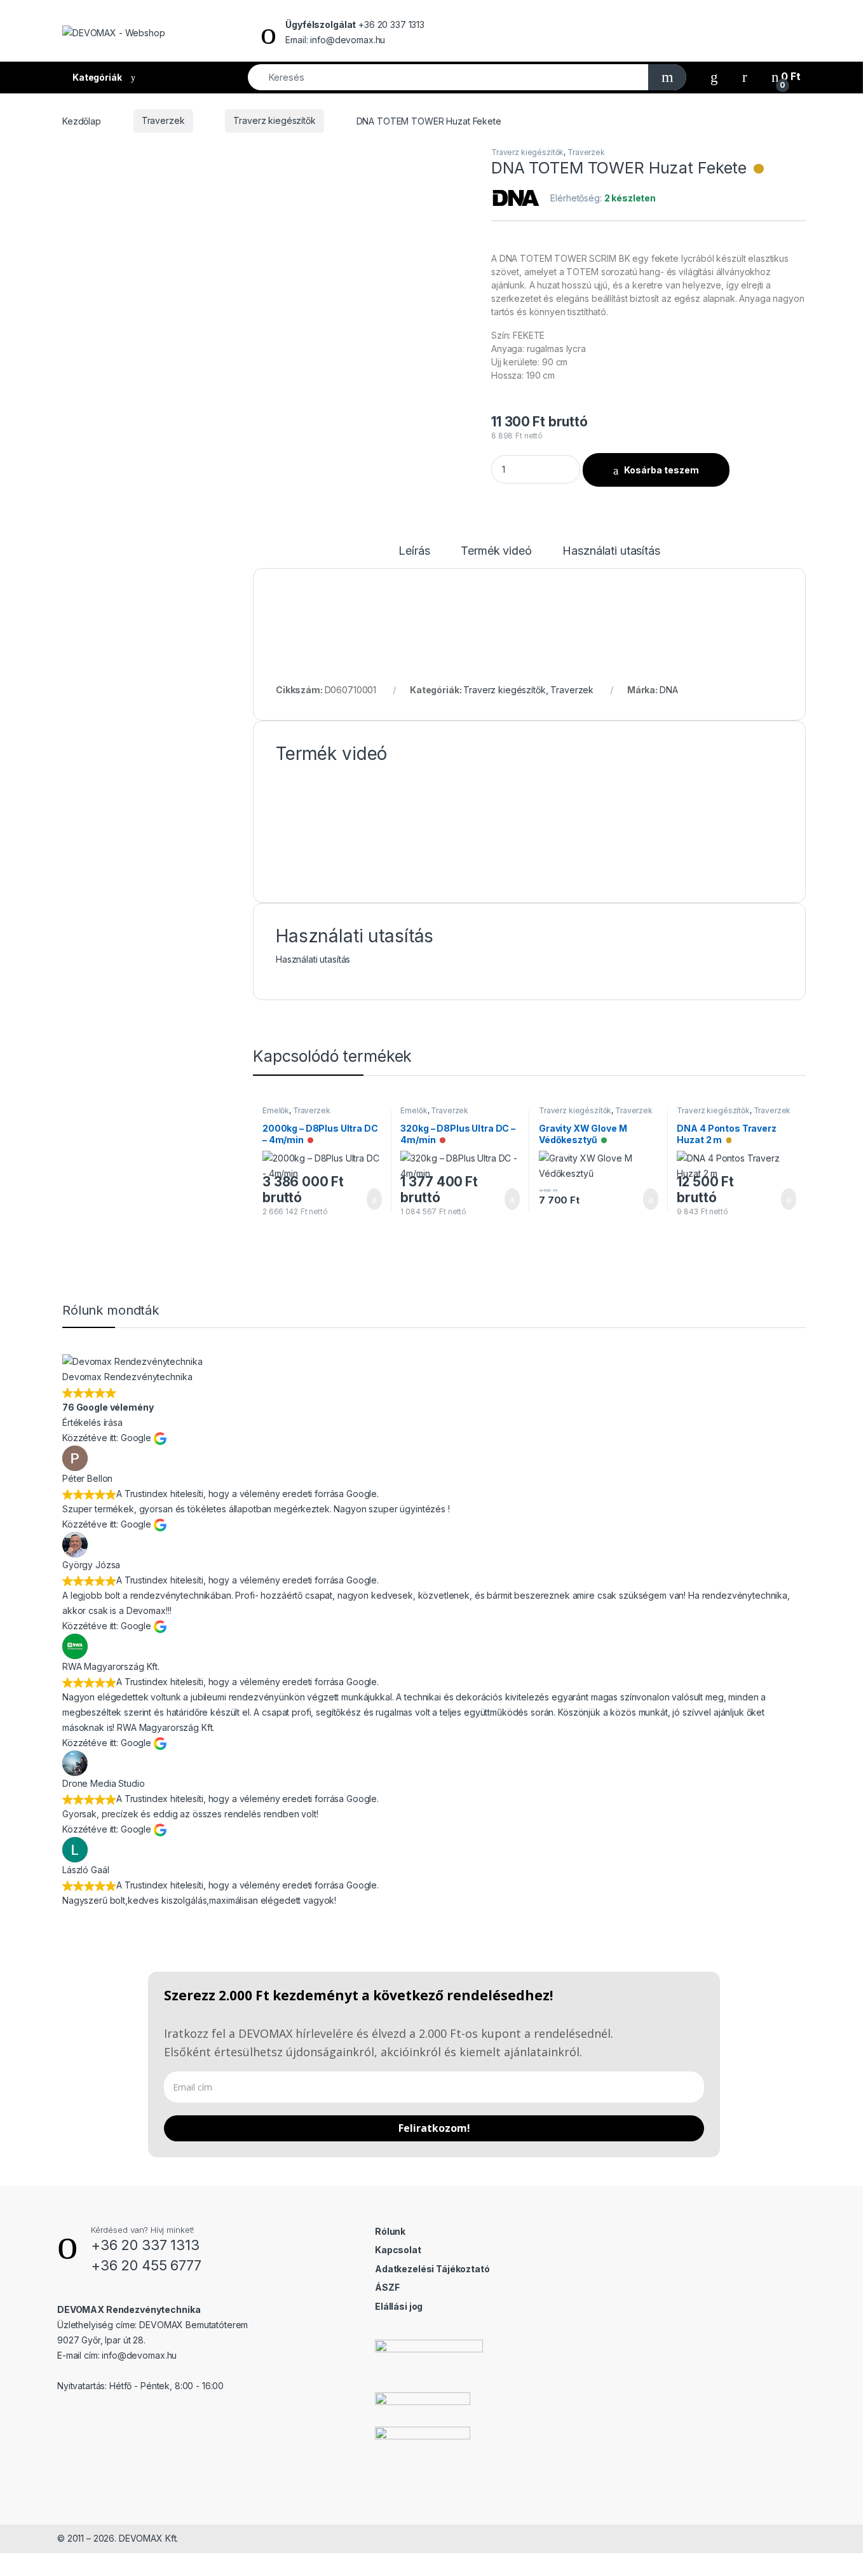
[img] (759, 169)
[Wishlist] (714, 77)
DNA (669, 690)
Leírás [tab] (414, 551)
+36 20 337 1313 (145, 2245)
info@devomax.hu (139, 2355)
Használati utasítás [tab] (611, 551)
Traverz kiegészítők (274, 120)
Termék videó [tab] (496, 551)
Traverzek (163, 120)
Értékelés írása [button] (92, 1422)
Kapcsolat (398, 2250)
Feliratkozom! (434, 2128)
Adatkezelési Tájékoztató (432, 2269)
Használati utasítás (313, 959)
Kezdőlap (82, 120)
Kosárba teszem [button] (364, 1199)
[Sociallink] (63, 2413)
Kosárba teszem (661, 470)
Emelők (276, 1110)
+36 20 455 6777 (146, 2265)
